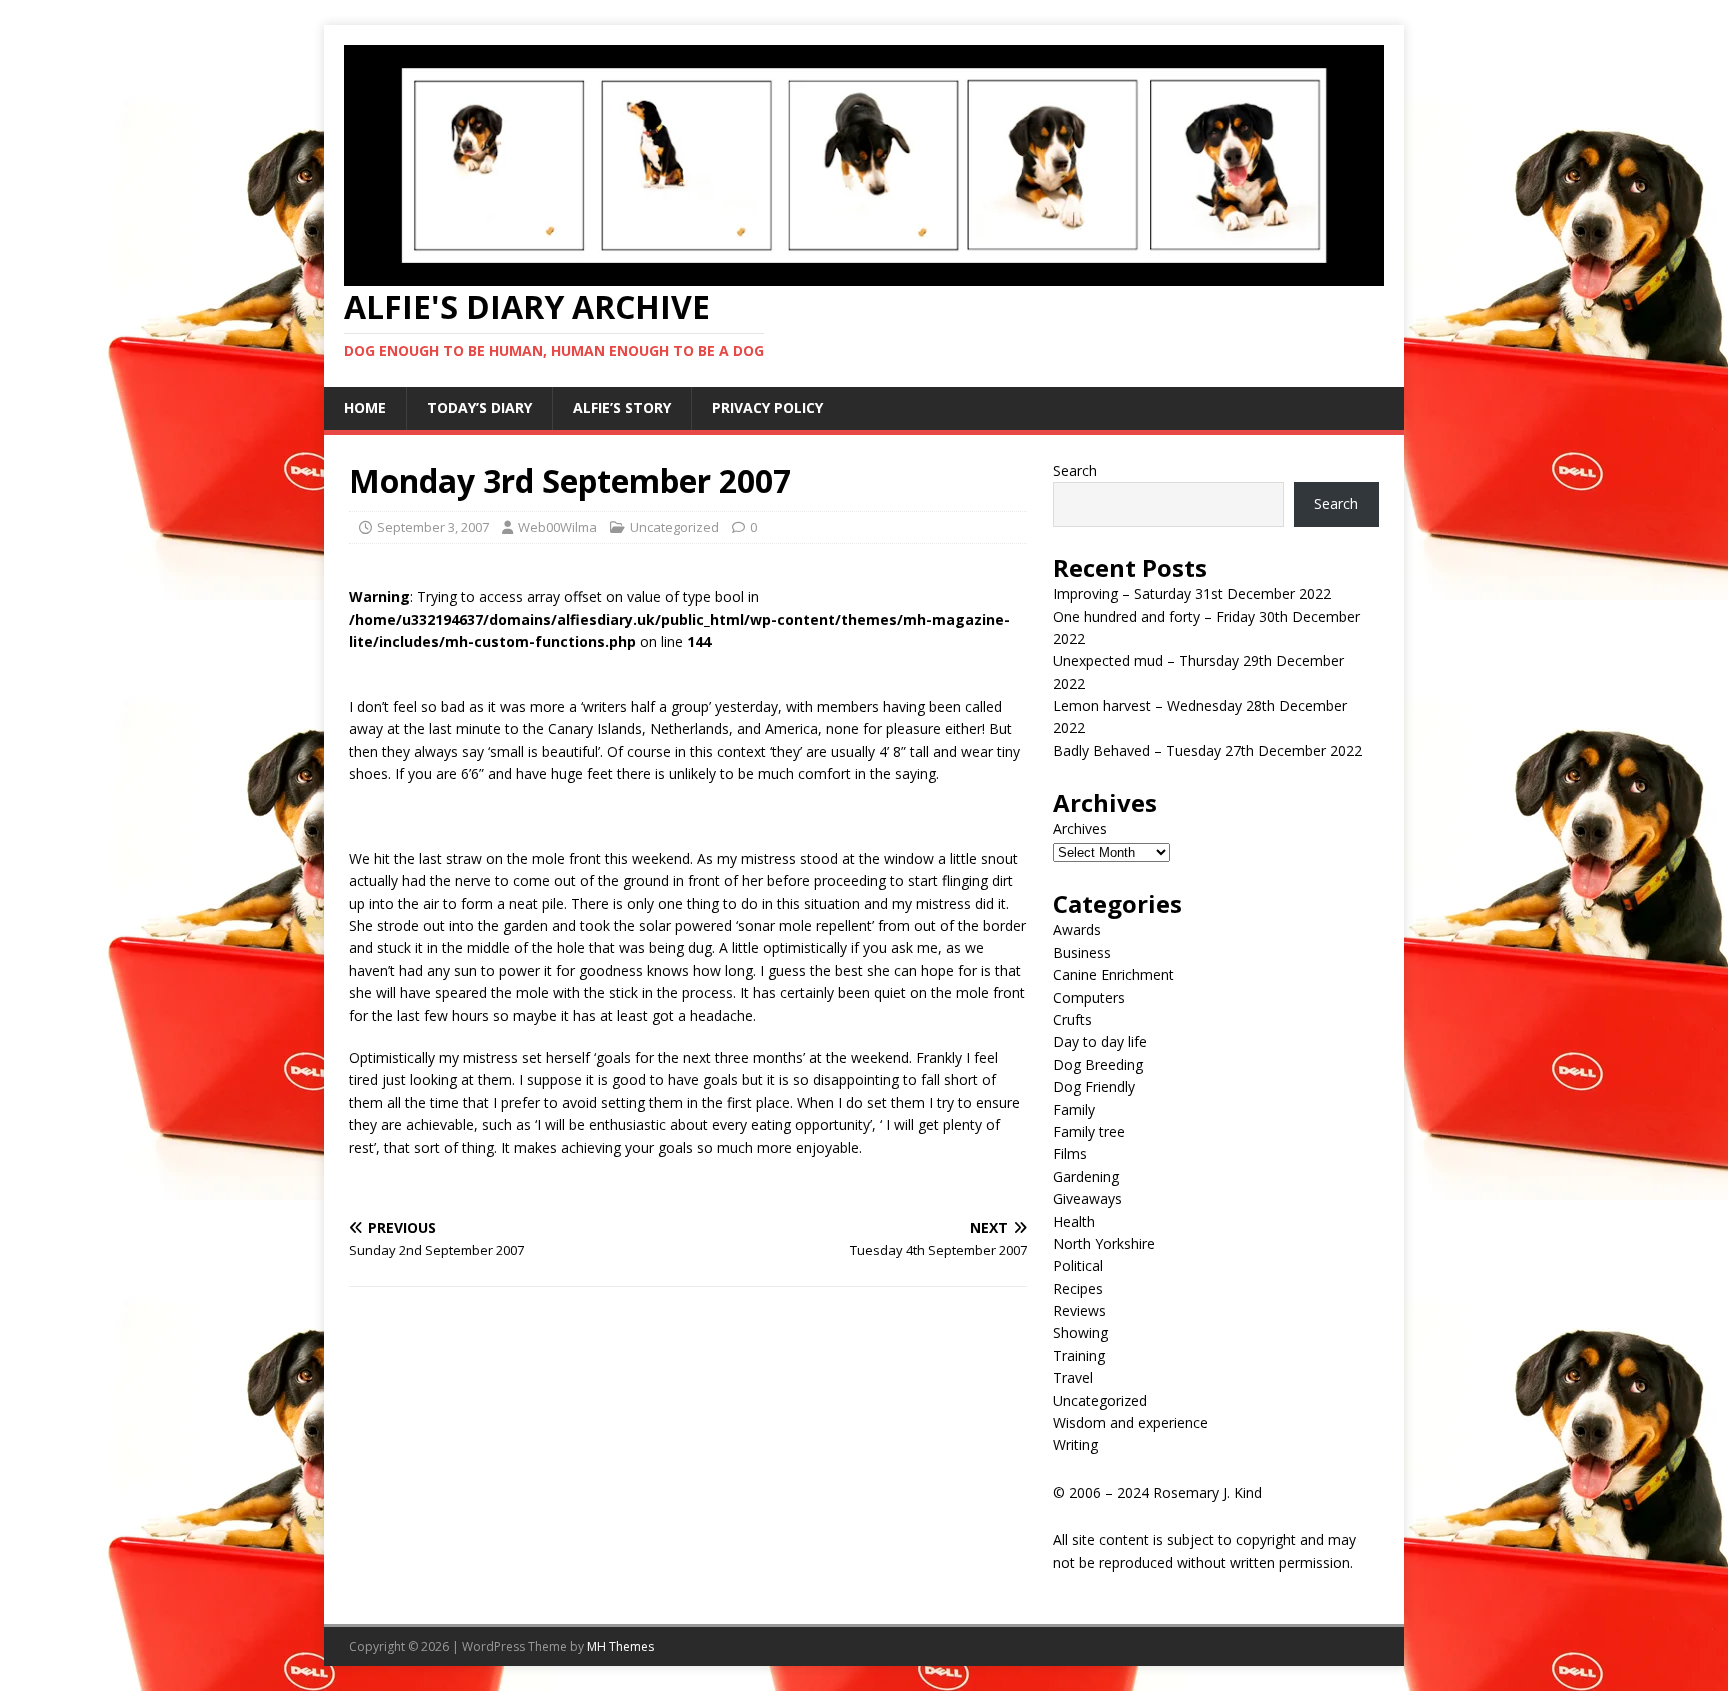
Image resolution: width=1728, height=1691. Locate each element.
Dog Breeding (1098, 1064)
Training (1079, 1355)
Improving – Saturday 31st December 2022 (1192, 593)
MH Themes (620, 1646)
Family (1074, 1109)
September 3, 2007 (433, 527)
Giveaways (1087, 1198)
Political (1078, 1265)
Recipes (1078, 1288)
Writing (1075, 1444)
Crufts (1072, 1019)
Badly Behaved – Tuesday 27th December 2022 (1207, 750)
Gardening (1086, 1176)
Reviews (1079, 1310)
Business (1082, 952)
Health (1074, 1221)
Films (1070, 1153)
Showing (1080, 1332)
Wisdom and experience (1130, 1422)
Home (365, 407)
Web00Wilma (557, 527)
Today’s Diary (479, 407)
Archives (1080, 828)
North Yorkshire (1104, 1243)
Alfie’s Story (622, 407)
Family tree (1089, 1131)
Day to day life (1100, 1041)
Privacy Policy (767, 407)
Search (1075, 470)
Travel (1073, 1377)
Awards (1077, 929)
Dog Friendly (1094, 1086)
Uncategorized (674, 527)
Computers (1089, 997)
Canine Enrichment (1113, 974)
